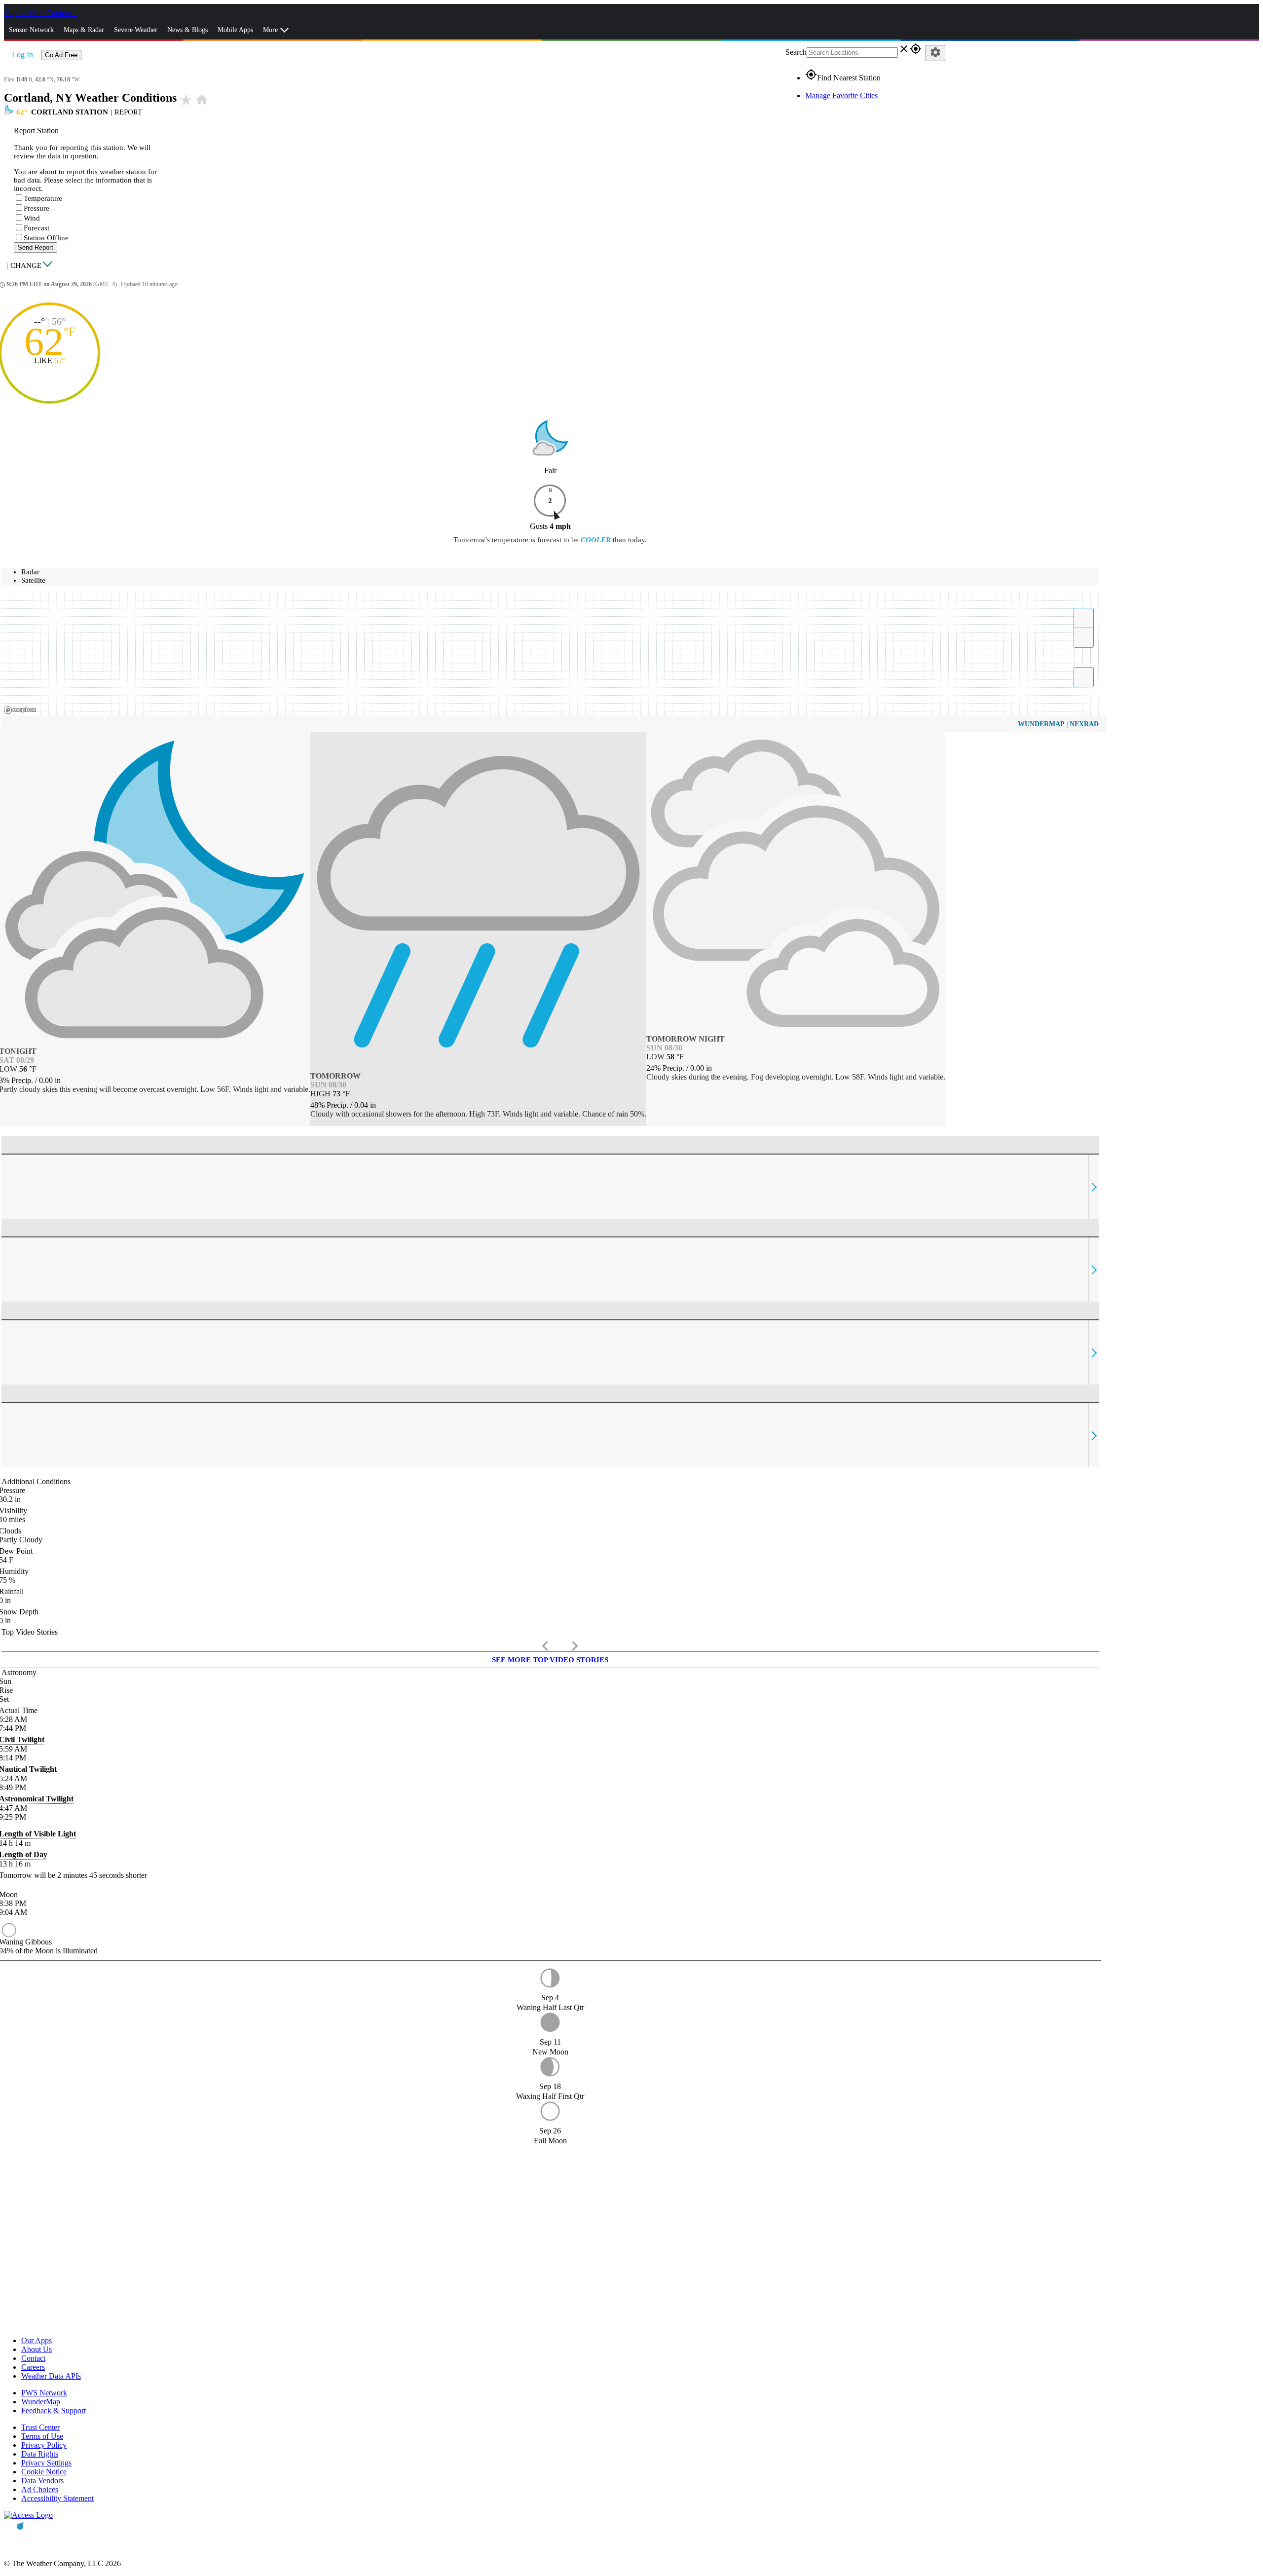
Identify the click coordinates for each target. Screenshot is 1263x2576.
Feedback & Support (54, 2410)
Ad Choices (40, 2489)
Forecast (37, 228)
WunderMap (1041, 724)
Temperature (43, 198)
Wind (32, 218)
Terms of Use (42, 2436)
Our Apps (37, 2340)
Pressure (37, 208)
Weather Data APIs (51, 2376)
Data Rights (40, 2454)
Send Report (36, 247)
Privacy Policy (44, 2445)
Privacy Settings (46, 2463)
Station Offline (46, 238)
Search (796, 52)
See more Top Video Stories (550, 1660)
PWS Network (44, 2393)
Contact (33, 2358)
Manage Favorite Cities (841, 95)
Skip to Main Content (38, 13)
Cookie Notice (44, 2472)
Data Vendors (42, 2481)
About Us (37, 2349)
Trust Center (40, 2427)
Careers (33, 2367)
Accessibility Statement (57, 2498)
